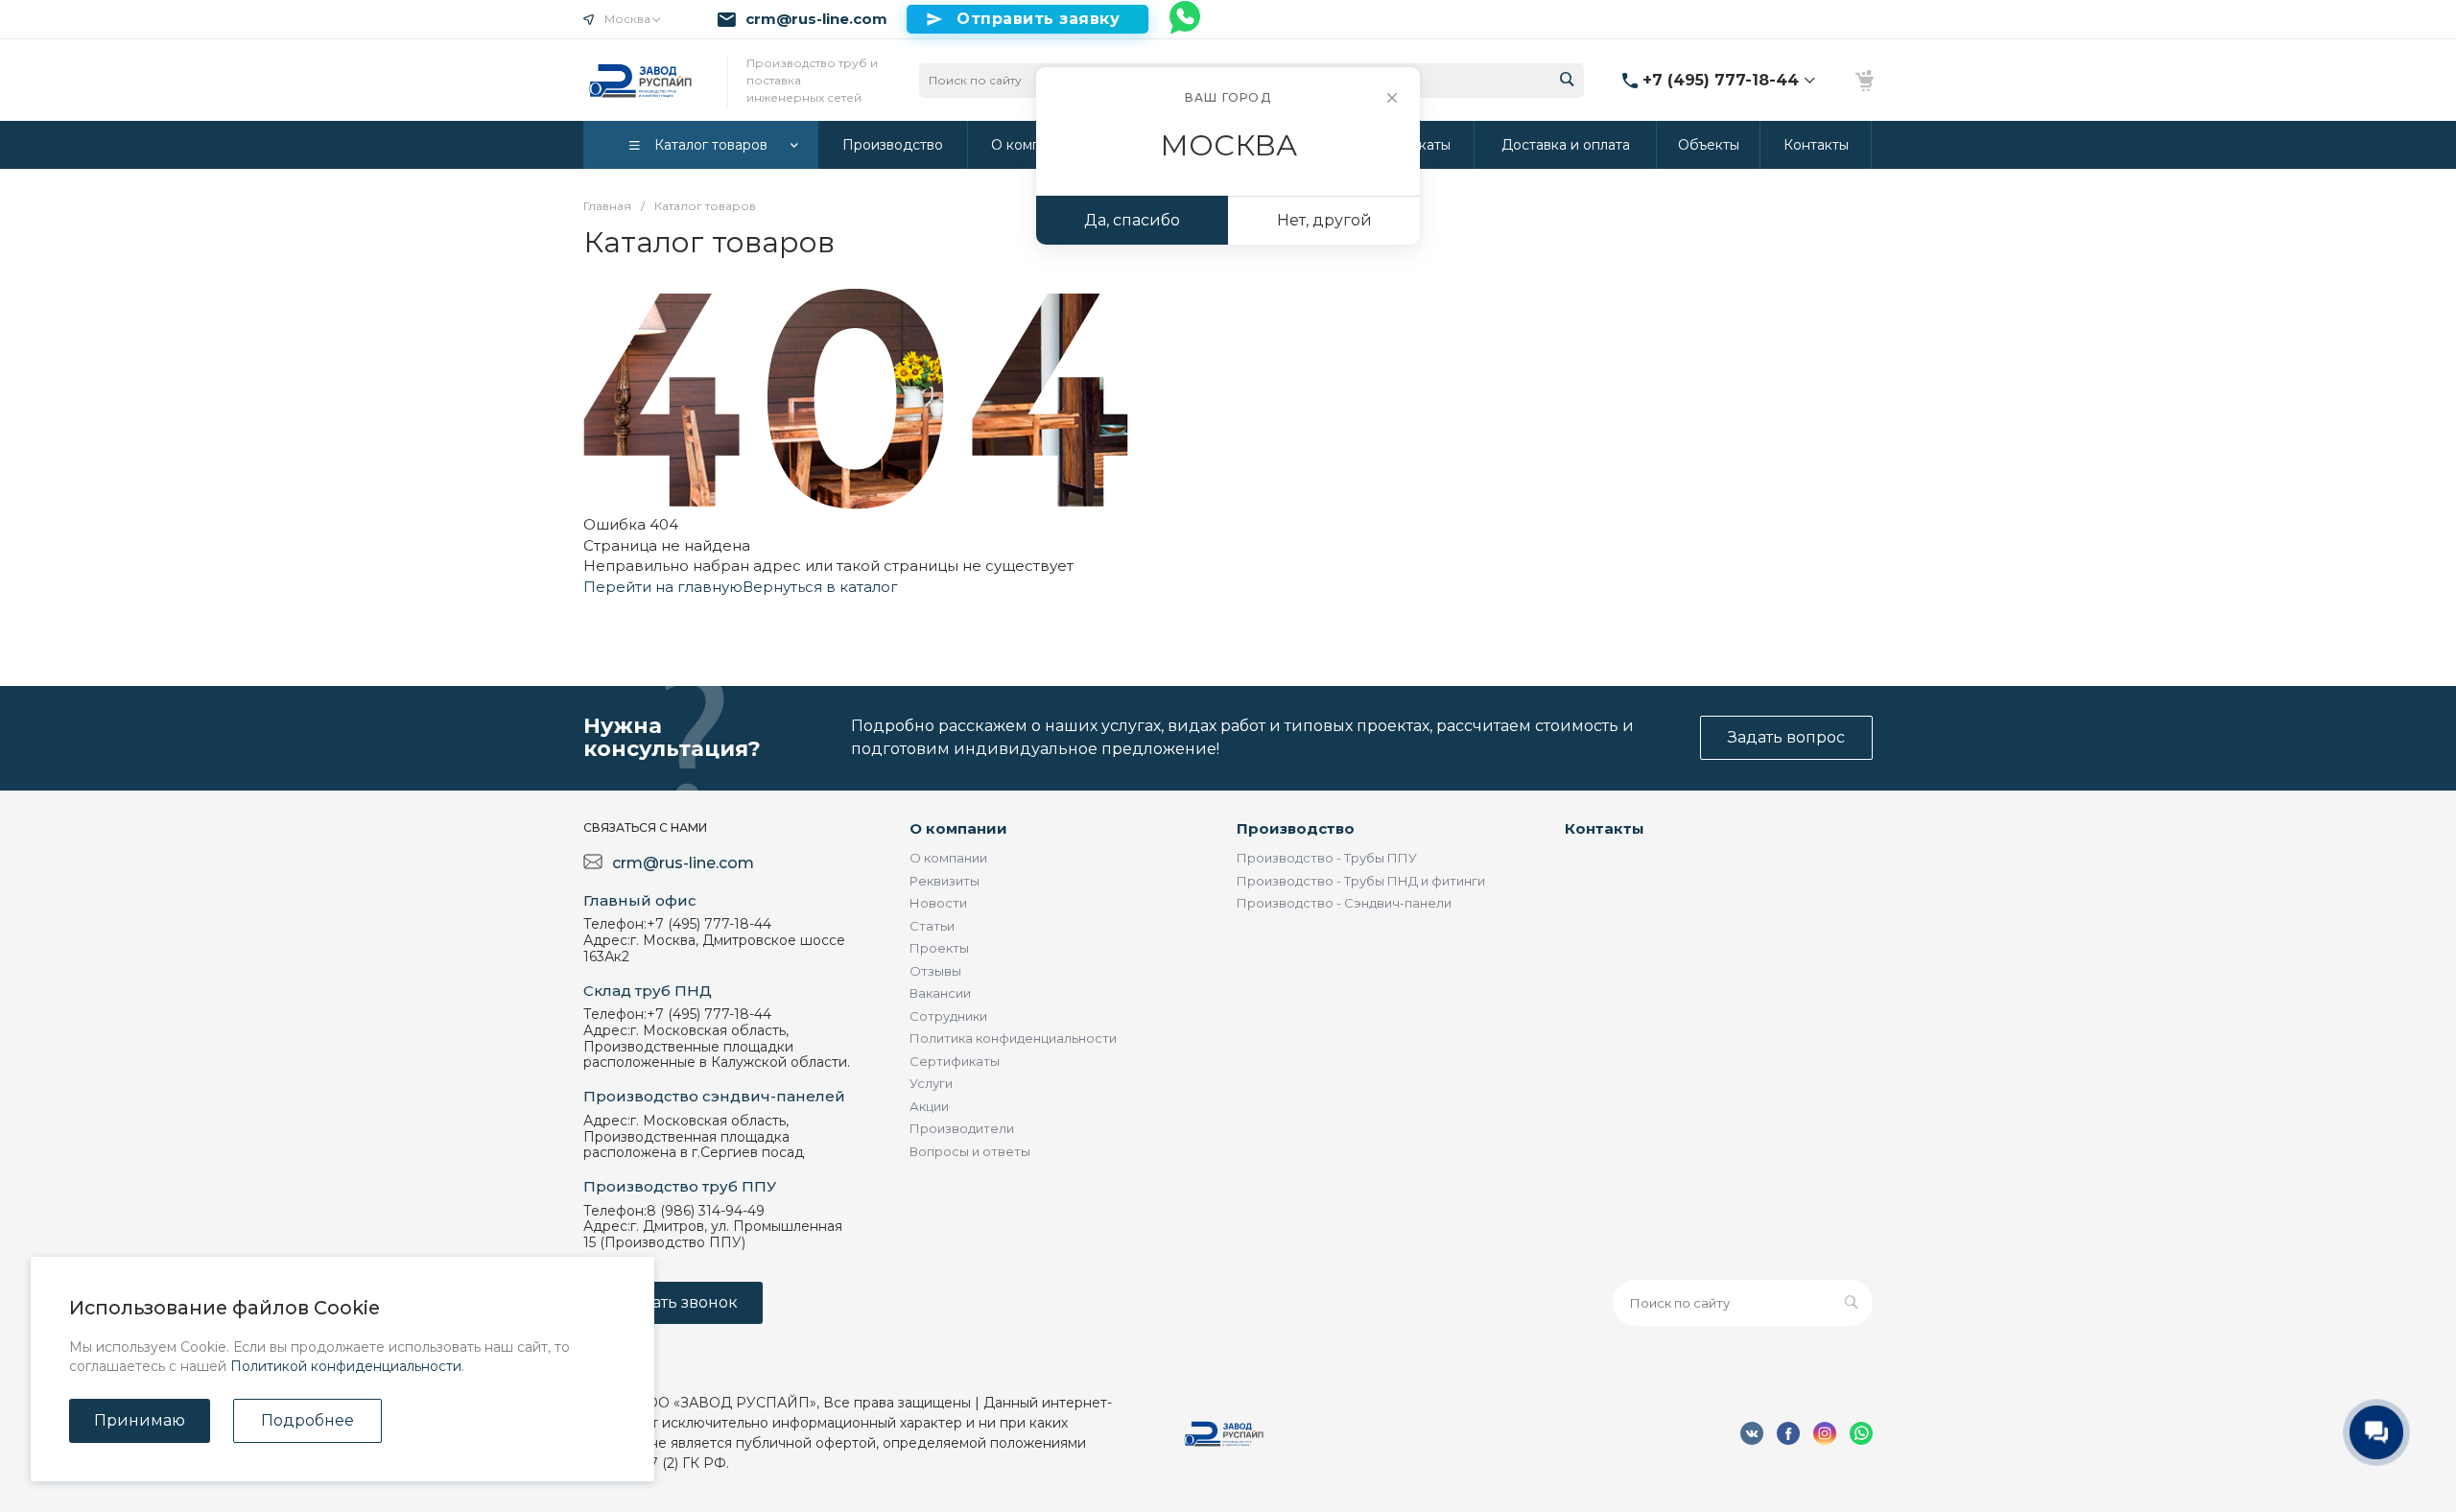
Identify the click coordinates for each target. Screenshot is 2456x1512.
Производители (962, 1128)
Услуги (931, 1083)
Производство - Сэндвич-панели (1344, 903)
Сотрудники (948, 1016)
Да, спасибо (1132, 220)
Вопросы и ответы (970, 1151)
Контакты (1605, 828)
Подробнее (307, 1420)
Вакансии (940, 993)
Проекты (939, 948)
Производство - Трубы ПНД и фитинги (1361, 881)
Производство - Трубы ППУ (1327, 858)
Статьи (932, 926)
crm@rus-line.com (816, 19)
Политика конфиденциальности (1013, 1038)
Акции (929, 1106)
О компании (958, 828)
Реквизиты (945, 881)
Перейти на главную (663, 587)
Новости (938, 903)
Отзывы (935, 971)
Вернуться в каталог (820, 587)
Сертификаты (955, 1061)
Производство (1296, 828)
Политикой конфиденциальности (346, 1366)
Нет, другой (1324, 220)
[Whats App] (1186, 19)
